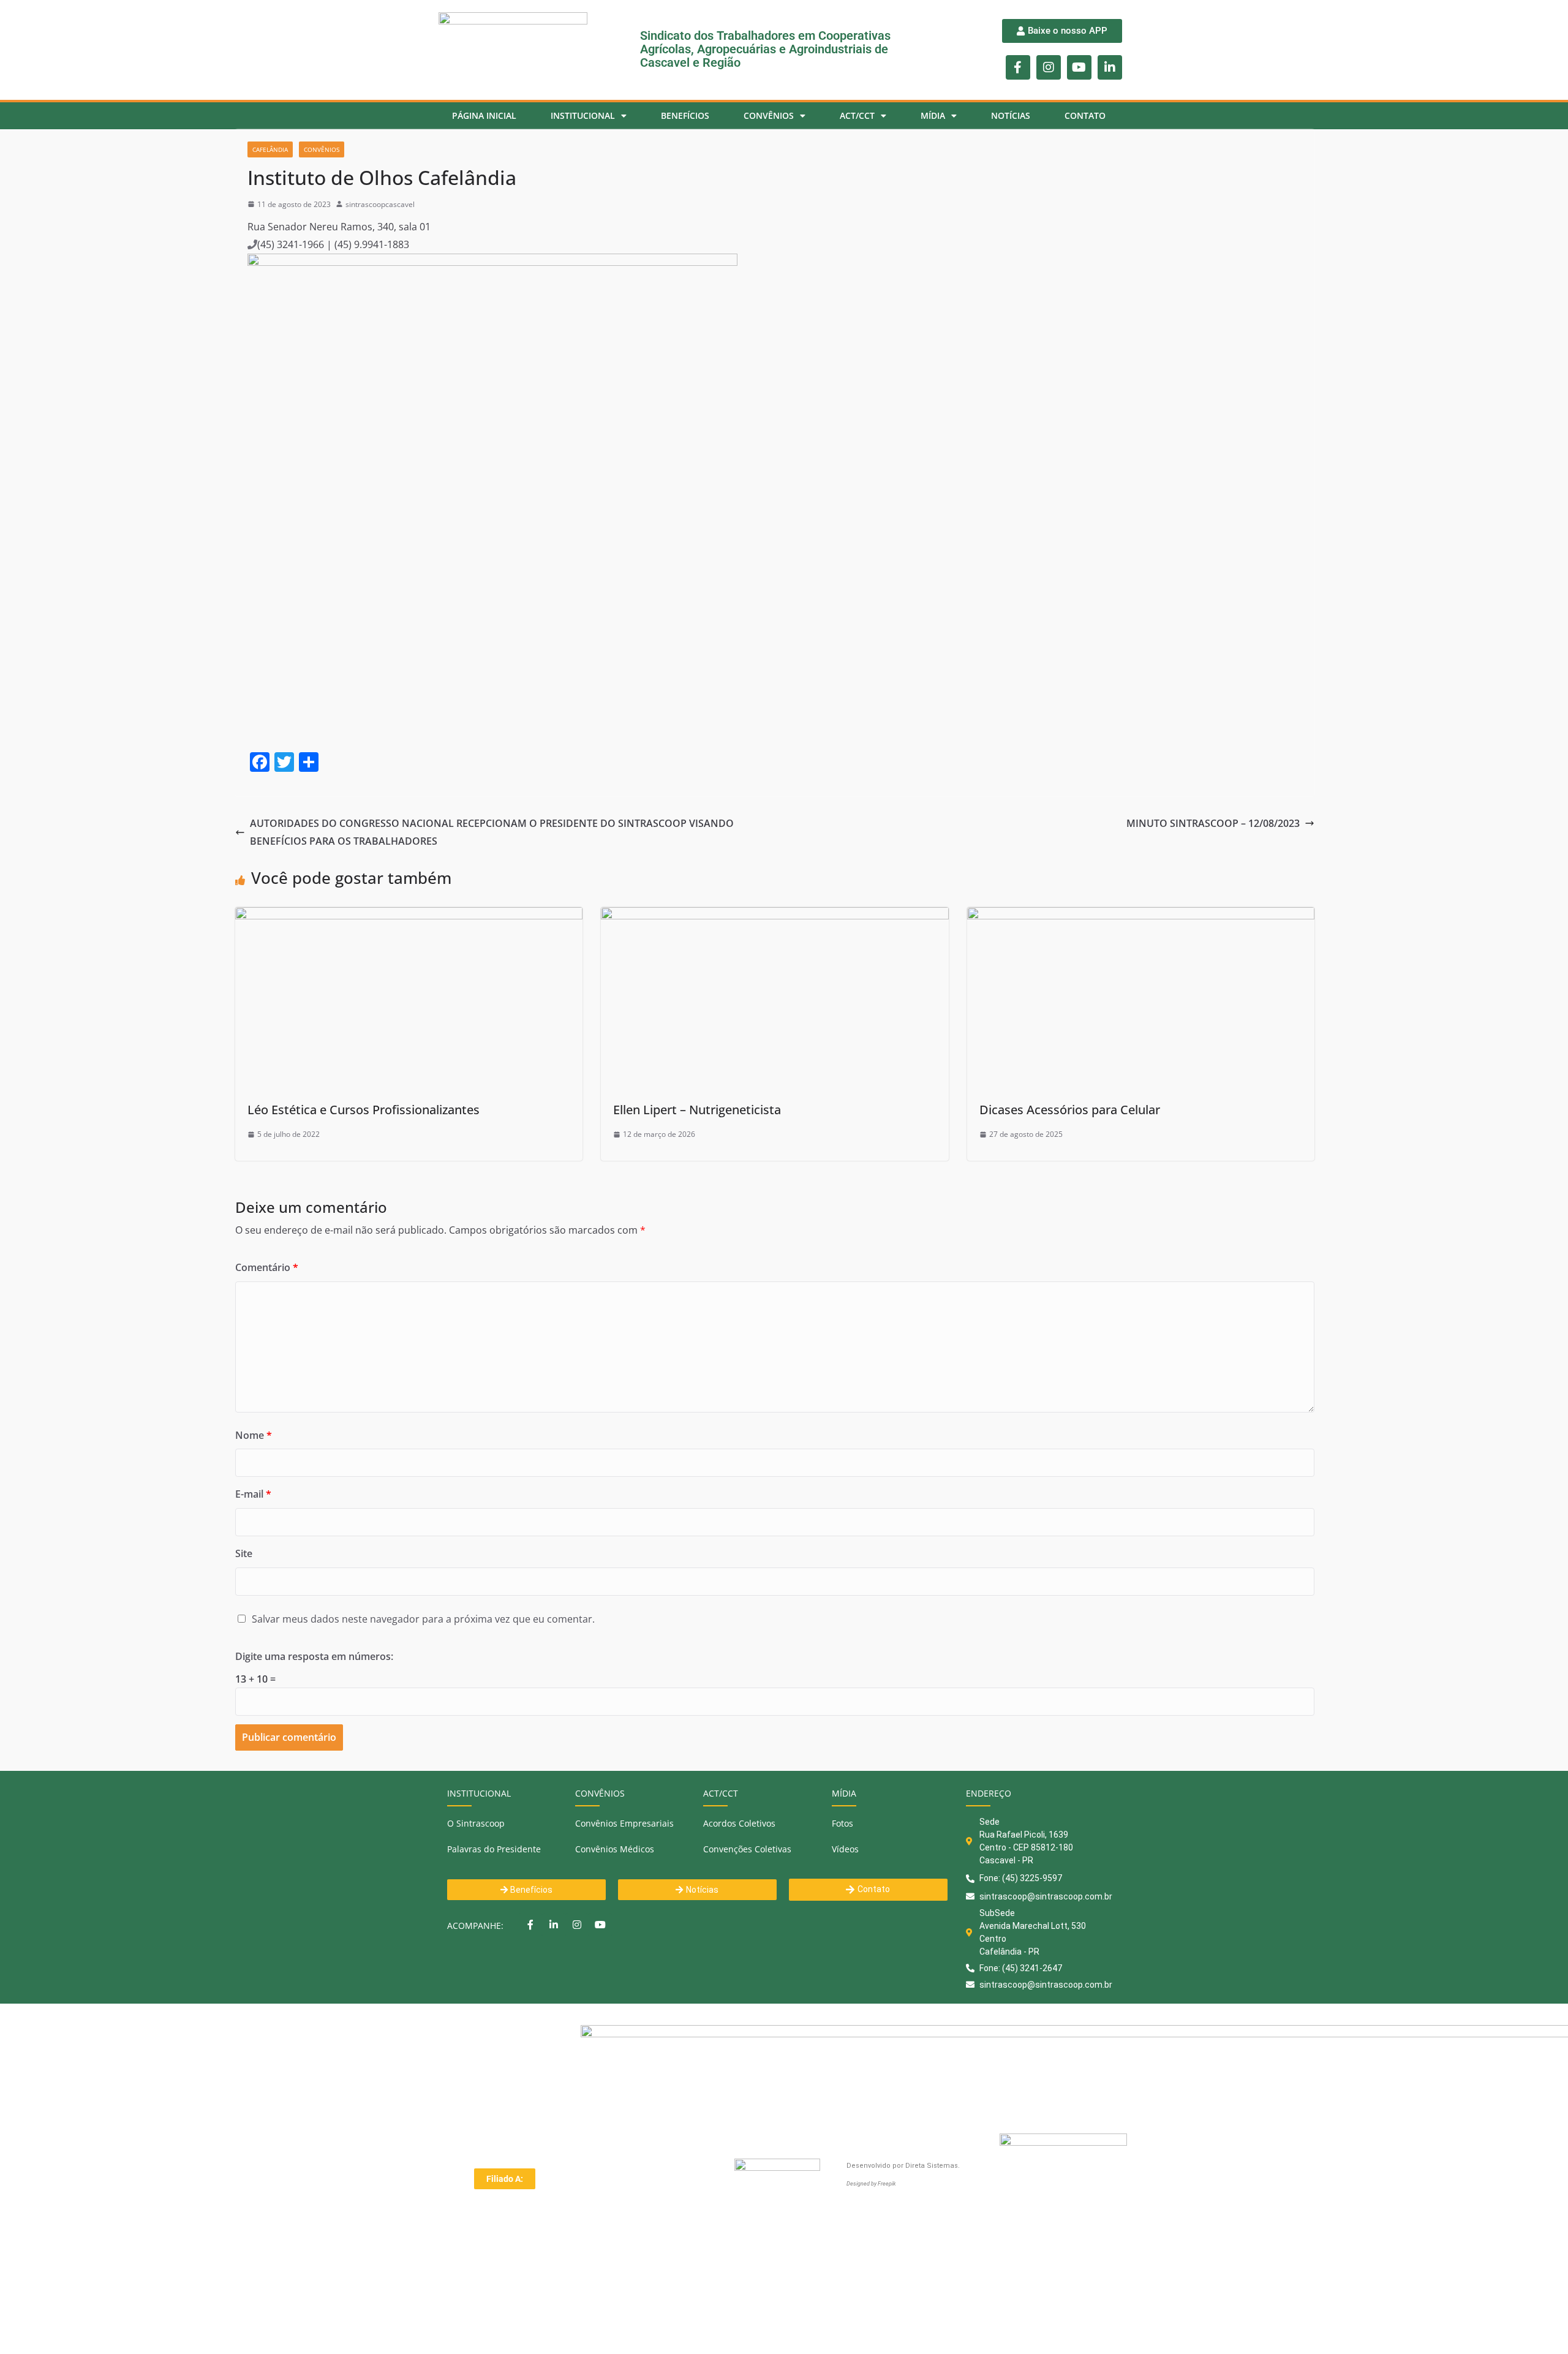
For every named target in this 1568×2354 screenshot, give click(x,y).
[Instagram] (1049, 67)
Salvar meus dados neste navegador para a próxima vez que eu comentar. (423, 1619)
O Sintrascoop (476, 1823)
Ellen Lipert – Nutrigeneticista (697, 1110)
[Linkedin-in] (1110, 67)
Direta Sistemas (932, 2166)
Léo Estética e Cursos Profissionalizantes (364, 1110)
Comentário (267, 1267)
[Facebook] (530, 1925)
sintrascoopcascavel (380, 204)
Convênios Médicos (615, 1849)
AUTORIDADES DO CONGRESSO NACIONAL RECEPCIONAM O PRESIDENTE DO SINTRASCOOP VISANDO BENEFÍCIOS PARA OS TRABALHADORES (492, 832)
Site (244, 1553)
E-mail (253, 1494)
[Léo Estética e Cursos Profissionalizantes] (409, 916)
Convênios (322, 149)
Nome (254, 1435)
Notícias (1011, 115)
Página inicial (484, 115)
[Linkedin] (554, 1925)
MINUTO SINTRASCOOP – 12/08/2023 (1213, 823)
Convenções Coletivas (747, 1849)
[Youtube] (1079, 67)
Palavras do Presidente (494, 1849)
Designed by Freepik (871, 2184)
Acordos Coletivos (739, 1823)
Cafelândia (270, 149)
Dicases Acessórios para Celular (1070, 1110)
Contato (1085, 115)
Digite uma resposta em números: (314, 1656)
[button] (505, 2179)
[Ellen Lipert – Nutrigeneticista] (775, 916)
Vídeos (845, 1849)
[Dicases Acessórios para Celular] (1141, 916)
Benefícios (685, 115)
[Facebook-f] (1018, 67)
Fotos (842, 1823)
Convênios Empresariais (624, 1823)
